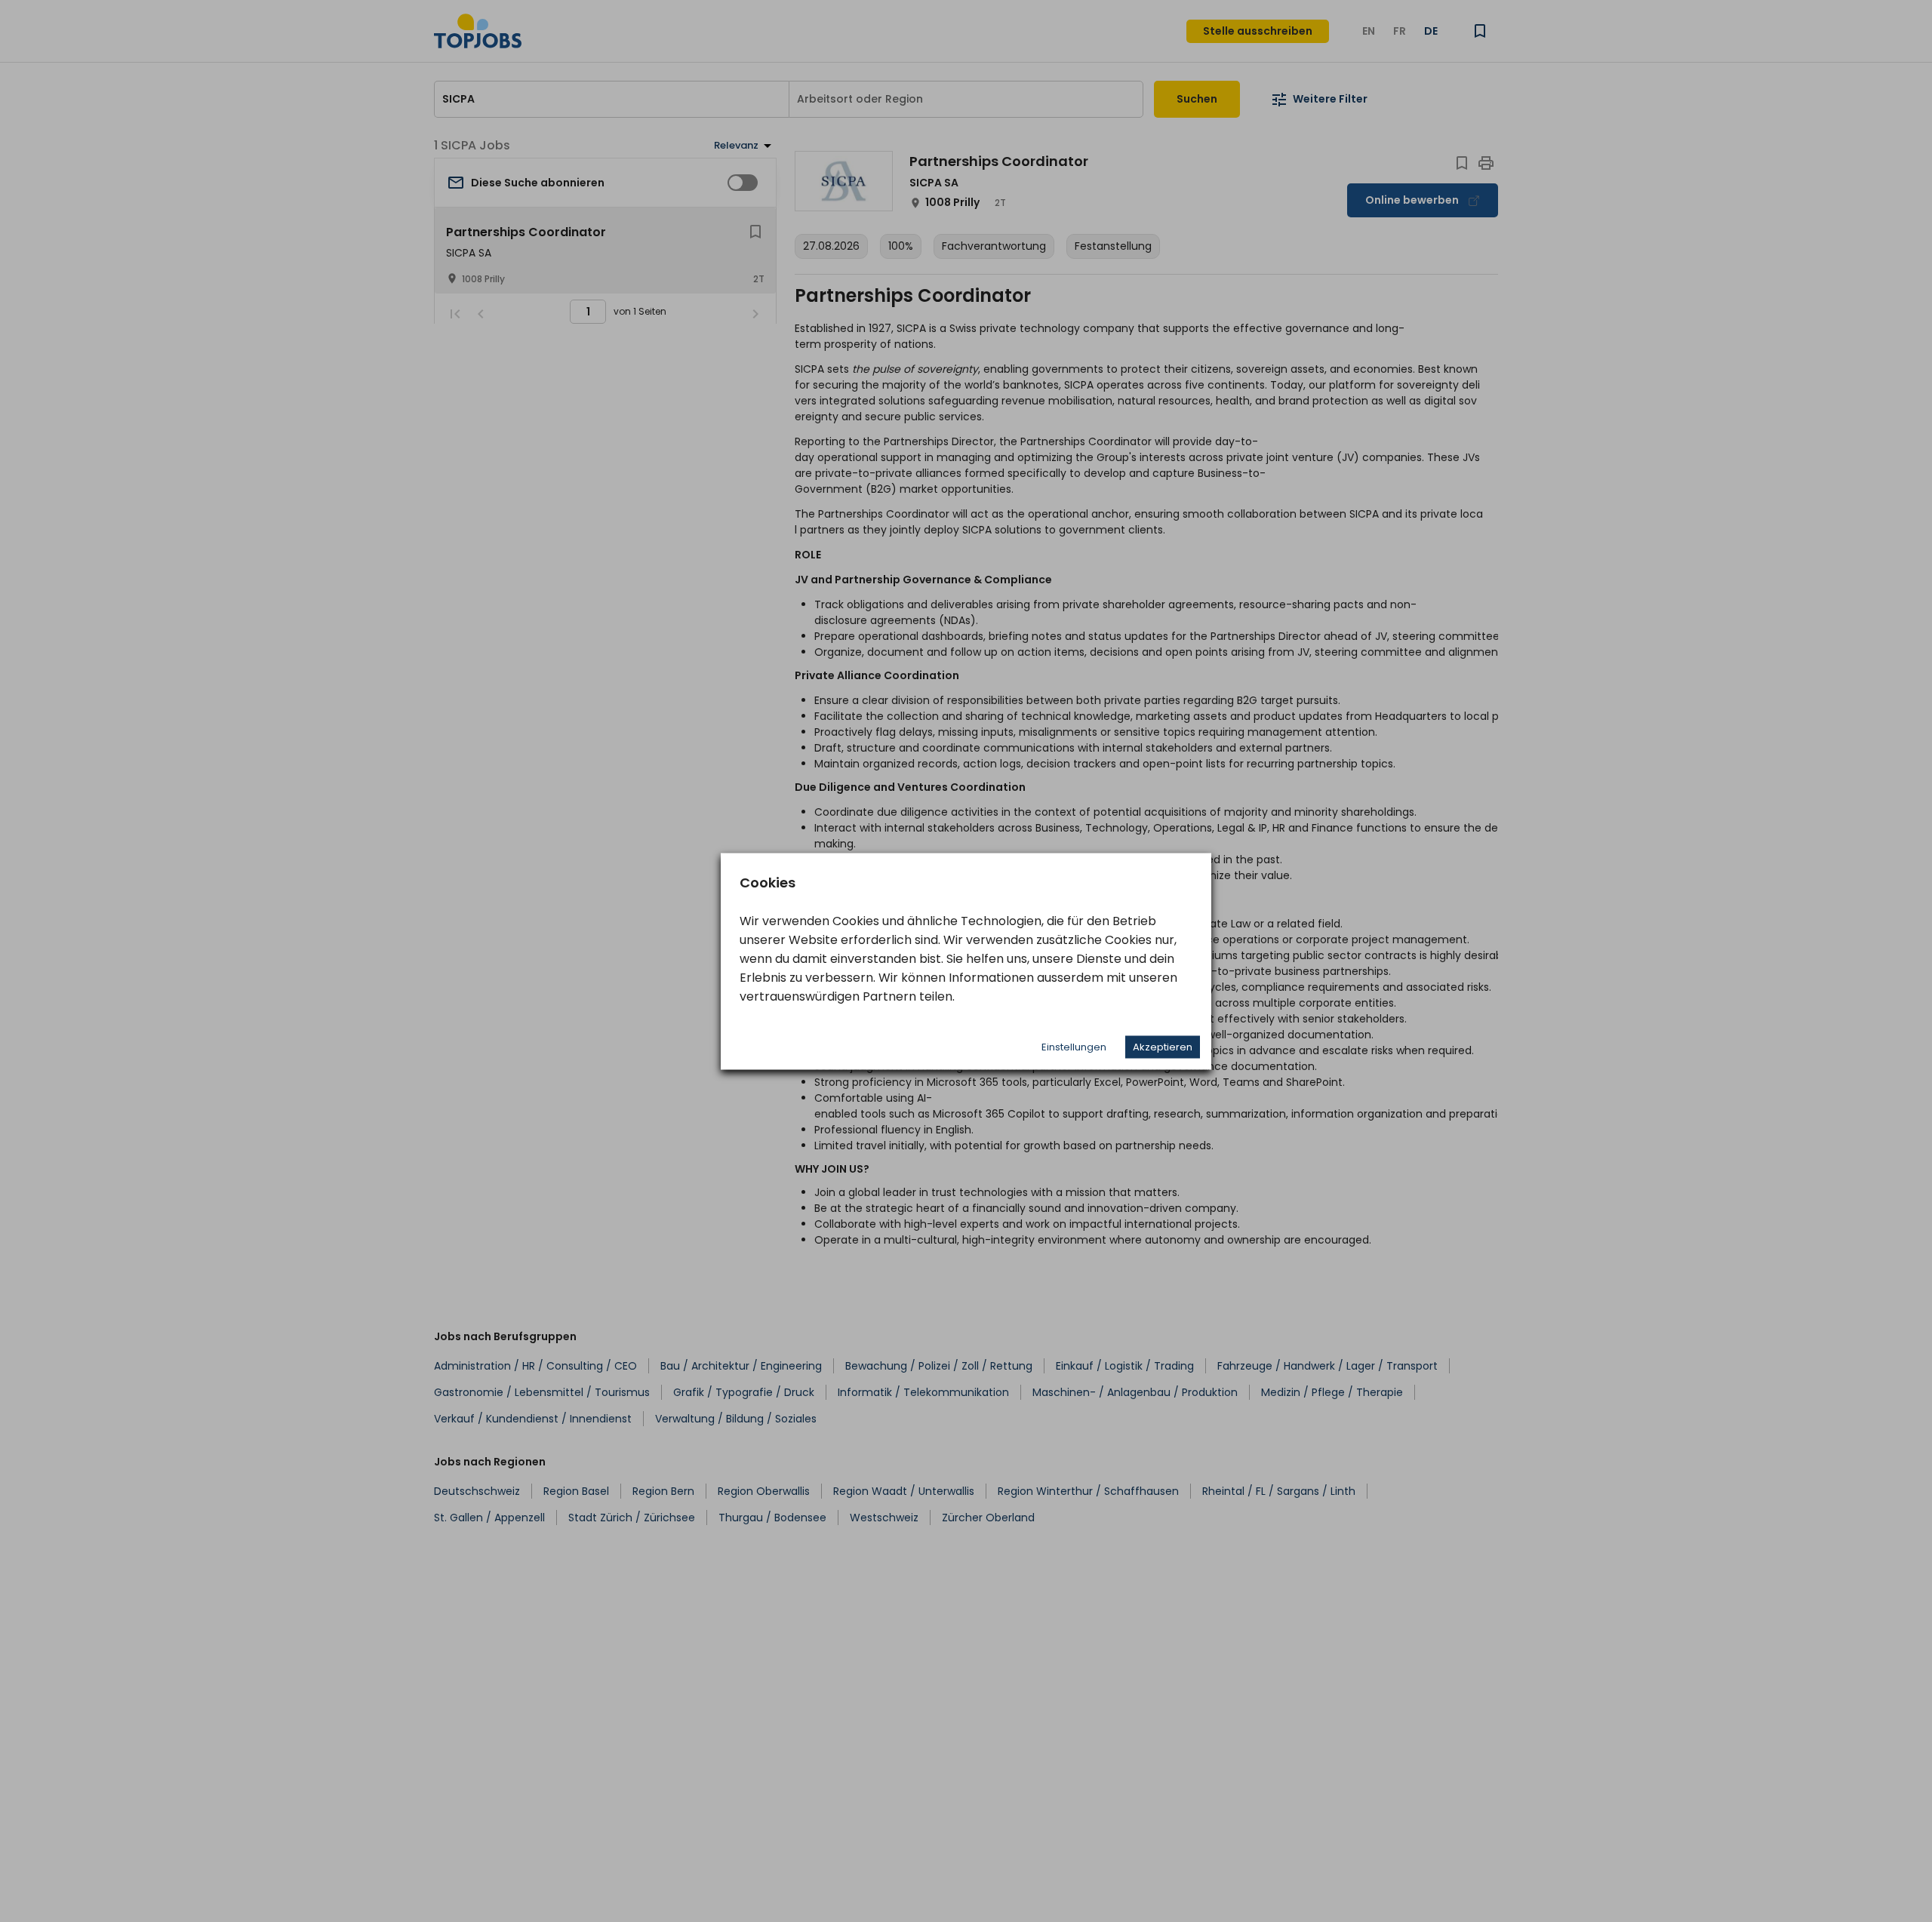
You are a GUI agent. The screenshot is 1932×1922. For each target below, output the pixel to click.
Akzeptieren (1163, 1046)
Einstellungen (1074, 1046)
